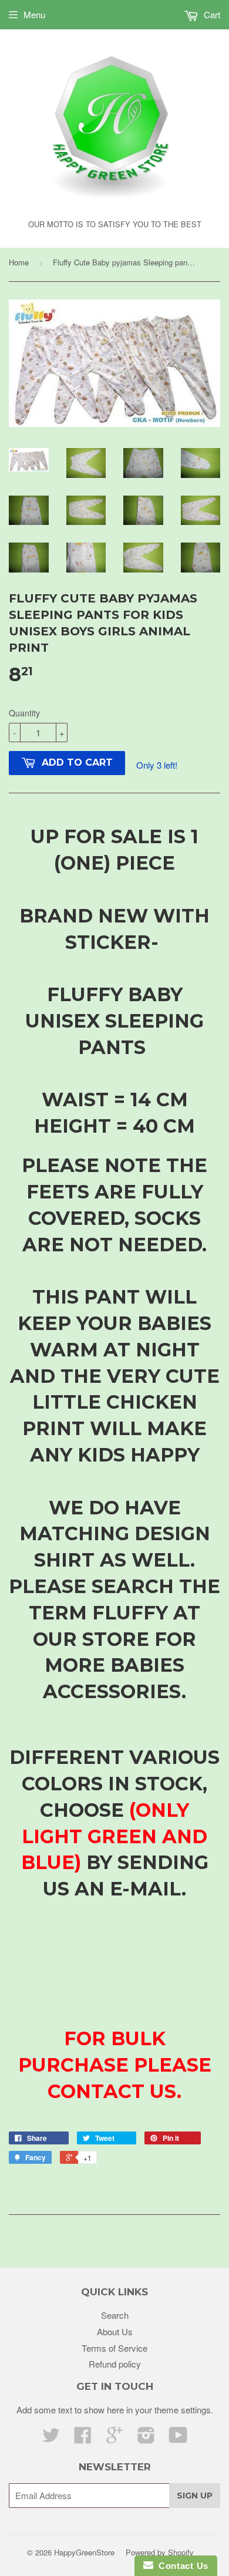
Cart (211, 14)
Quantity (24, 713)
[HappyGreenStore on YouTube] (178, 2438)
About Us (115, 2331)
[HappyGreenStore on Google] (114, 2438)
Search (115, 2315)
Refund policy (115, 2364)
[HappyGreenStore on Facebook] (83, 2438)
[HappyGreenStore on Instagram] (146, 2438)
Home (19, 262)
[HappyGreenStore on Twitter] (51, 2438)
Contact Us (181, 2566)
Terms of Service (114, 2348)
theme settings (183, 2410)
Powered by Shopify (160, 2552)
